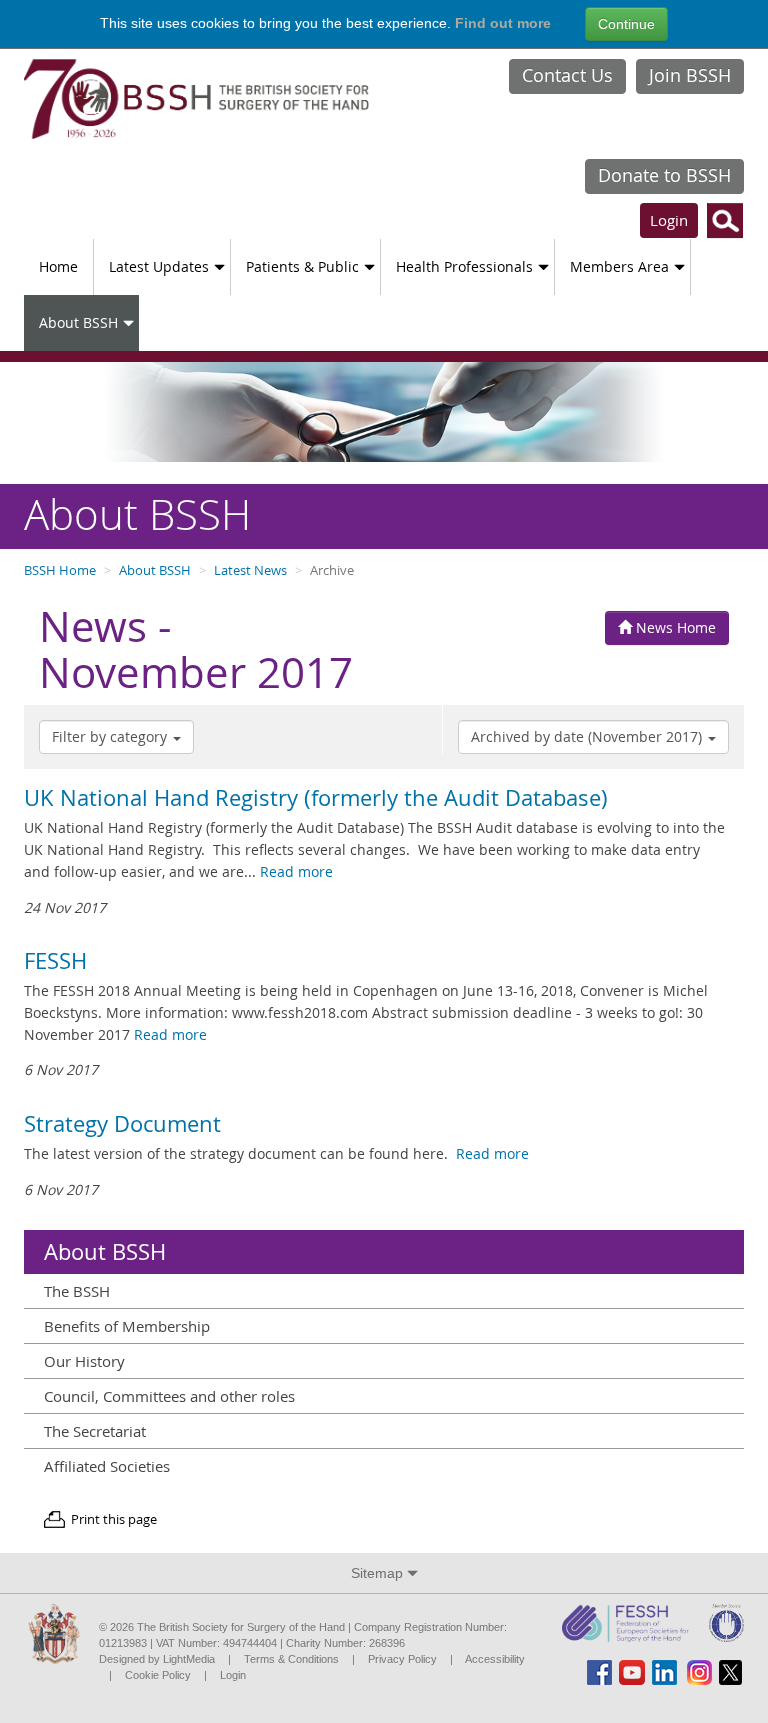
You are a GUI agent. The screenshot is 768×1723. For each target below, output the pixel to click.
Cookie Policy (158, 1675)
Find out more (503, 23)
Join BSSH (690, 75)
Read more (296, 871)
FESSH (55, 961)
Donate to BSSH (664, 175)
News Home (674, 627)
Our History (84, 1361)
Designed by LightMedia (157, 1659)
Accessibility (495, 1659)
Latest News (250, 570)
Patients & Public (302, 266)
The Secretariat (95, 1431)
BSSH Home (60, 570)
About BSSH (78, 322)
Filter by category (111, 736)
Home (58, 266)
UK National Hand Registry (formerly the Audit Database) (316, 798)
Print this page (114, 1519)
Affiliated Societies (107, 1466)
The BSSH (77, 1291)
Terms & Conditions (291, 1659)
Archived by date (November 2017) (588, 736)
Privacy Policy (402, 1659)
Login (669, 220)
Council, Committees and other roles (169, 1396)
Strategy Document (122, 1124)
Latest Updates (159, 266)
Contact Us (567, 75)
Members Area (619, 266)
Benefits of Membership (127, 1326)
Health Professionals (464, 266)
